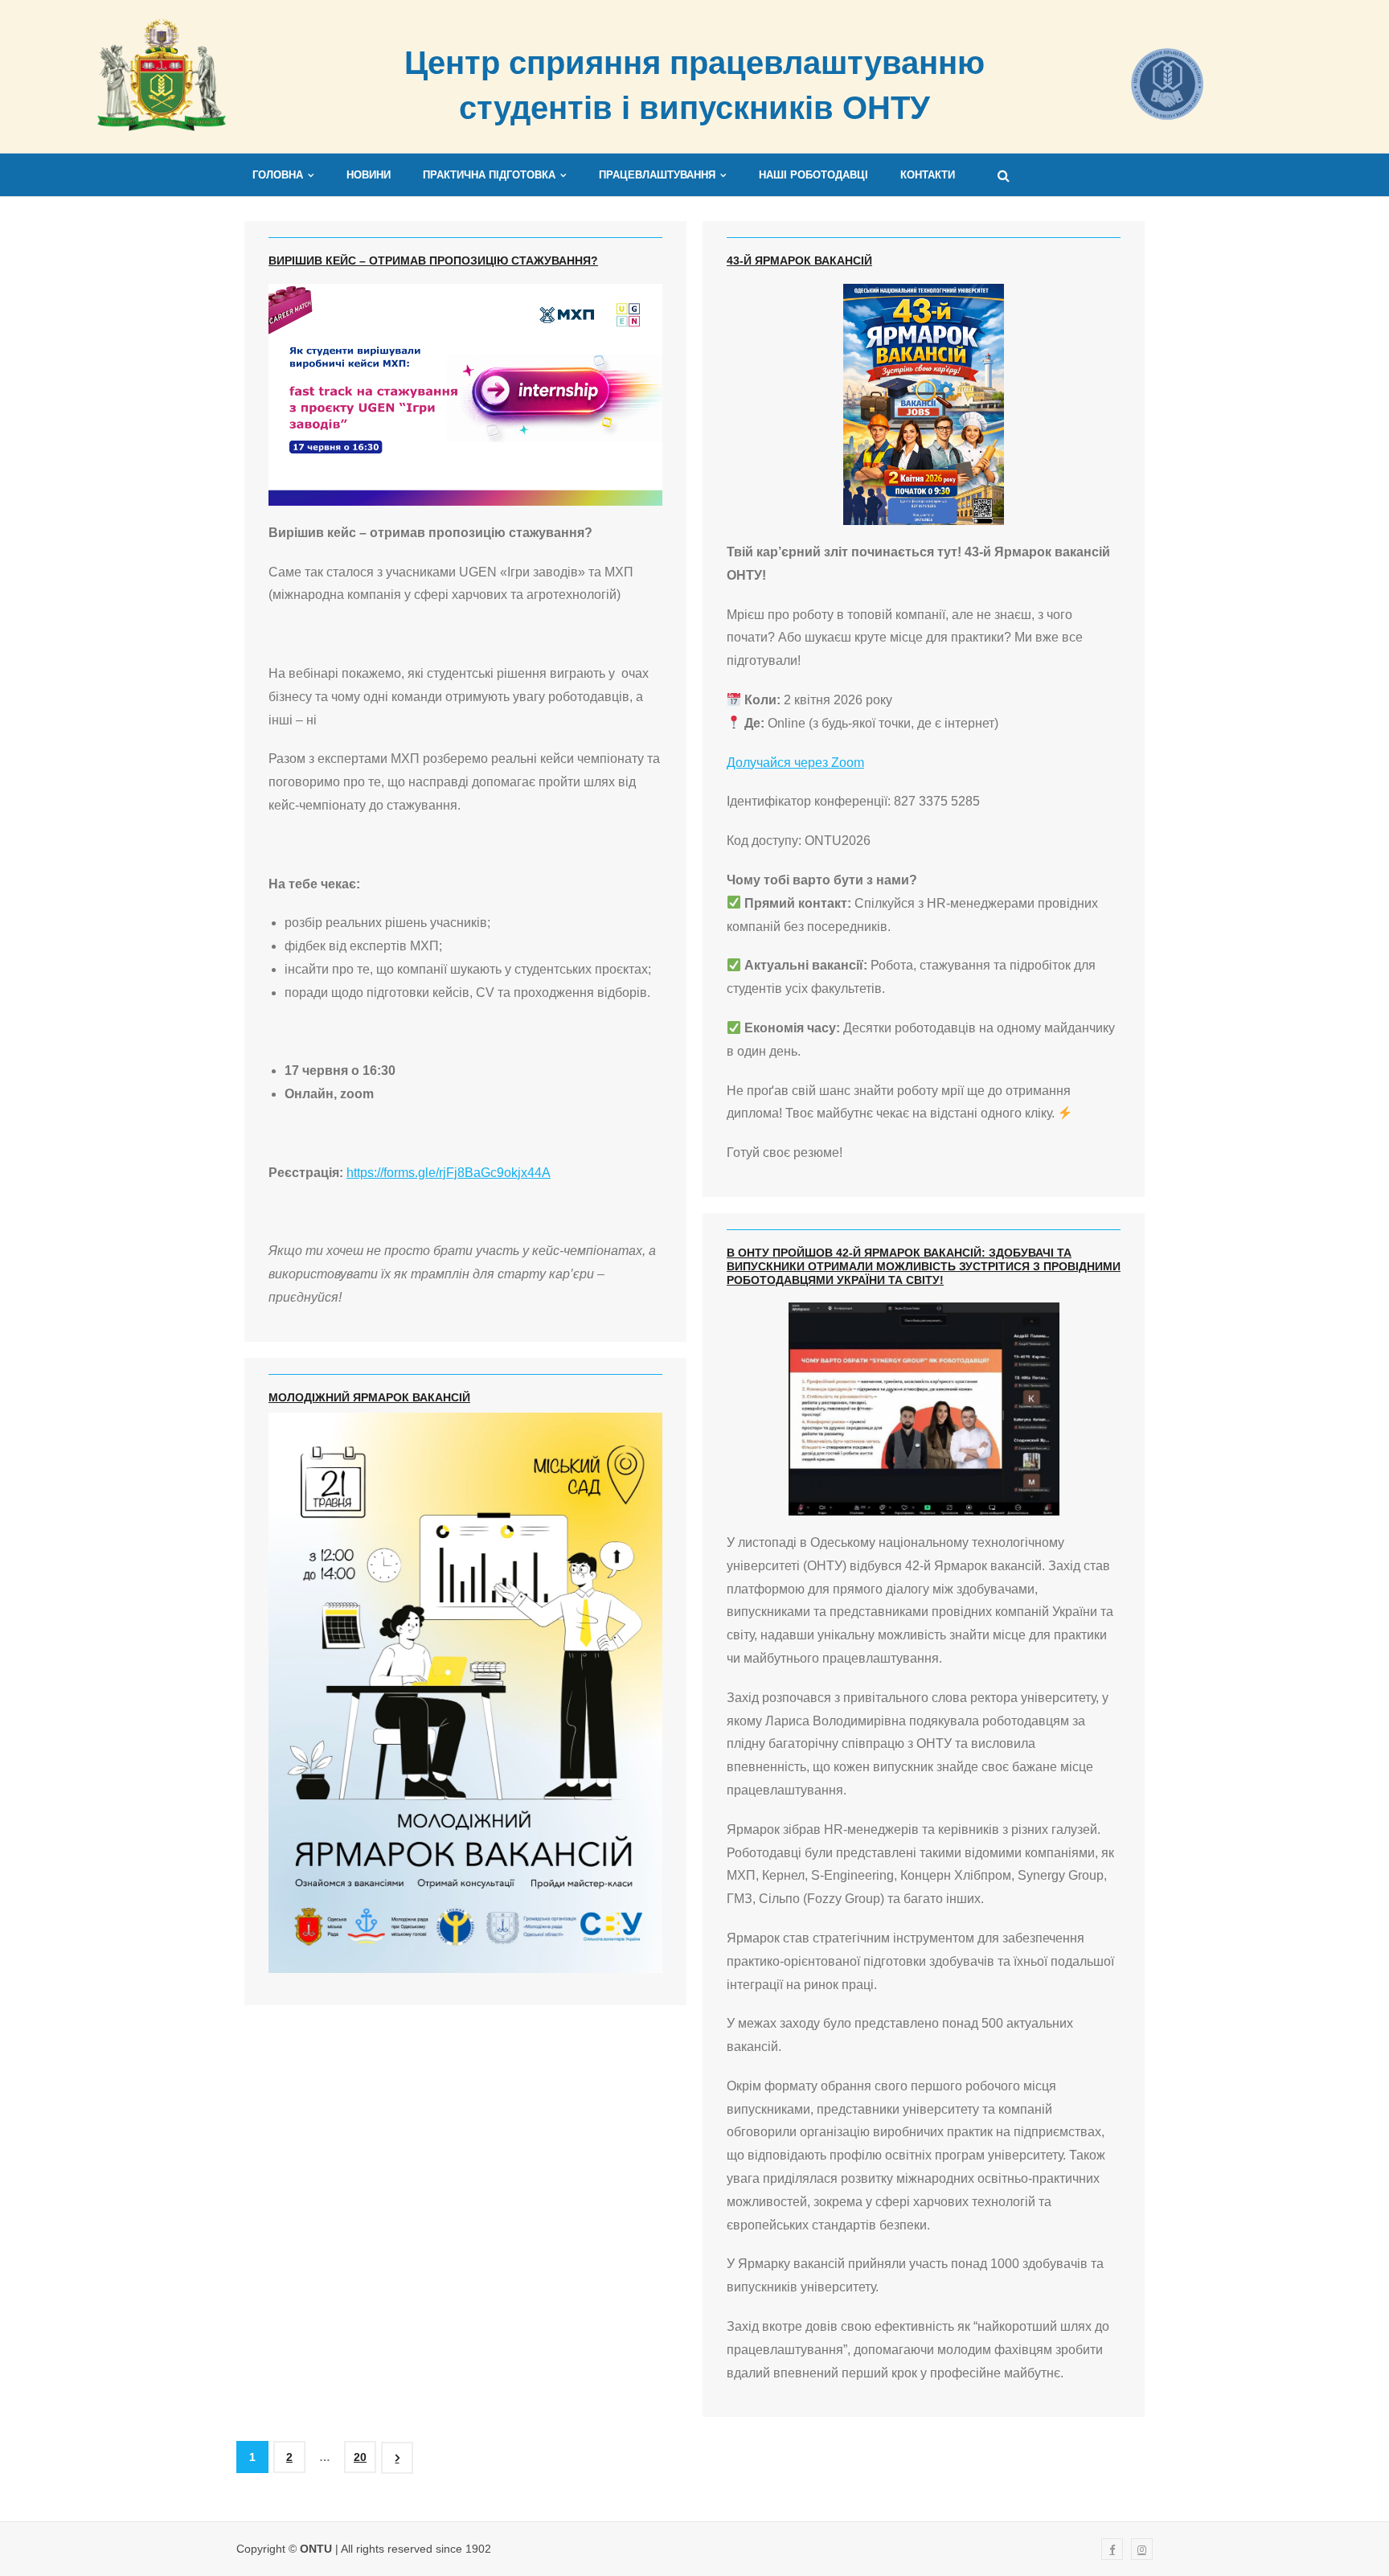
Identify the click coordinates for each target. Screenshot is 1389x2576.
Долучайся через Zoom (795, 763)
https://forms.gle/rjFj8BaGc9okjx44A (449, 1173)
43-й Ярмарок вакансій (799, 260)
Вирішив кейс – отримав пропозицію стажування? (433, 260)
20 (360, 2457)
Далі (397, 2458)
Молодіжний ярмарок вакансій (369, 1397)
